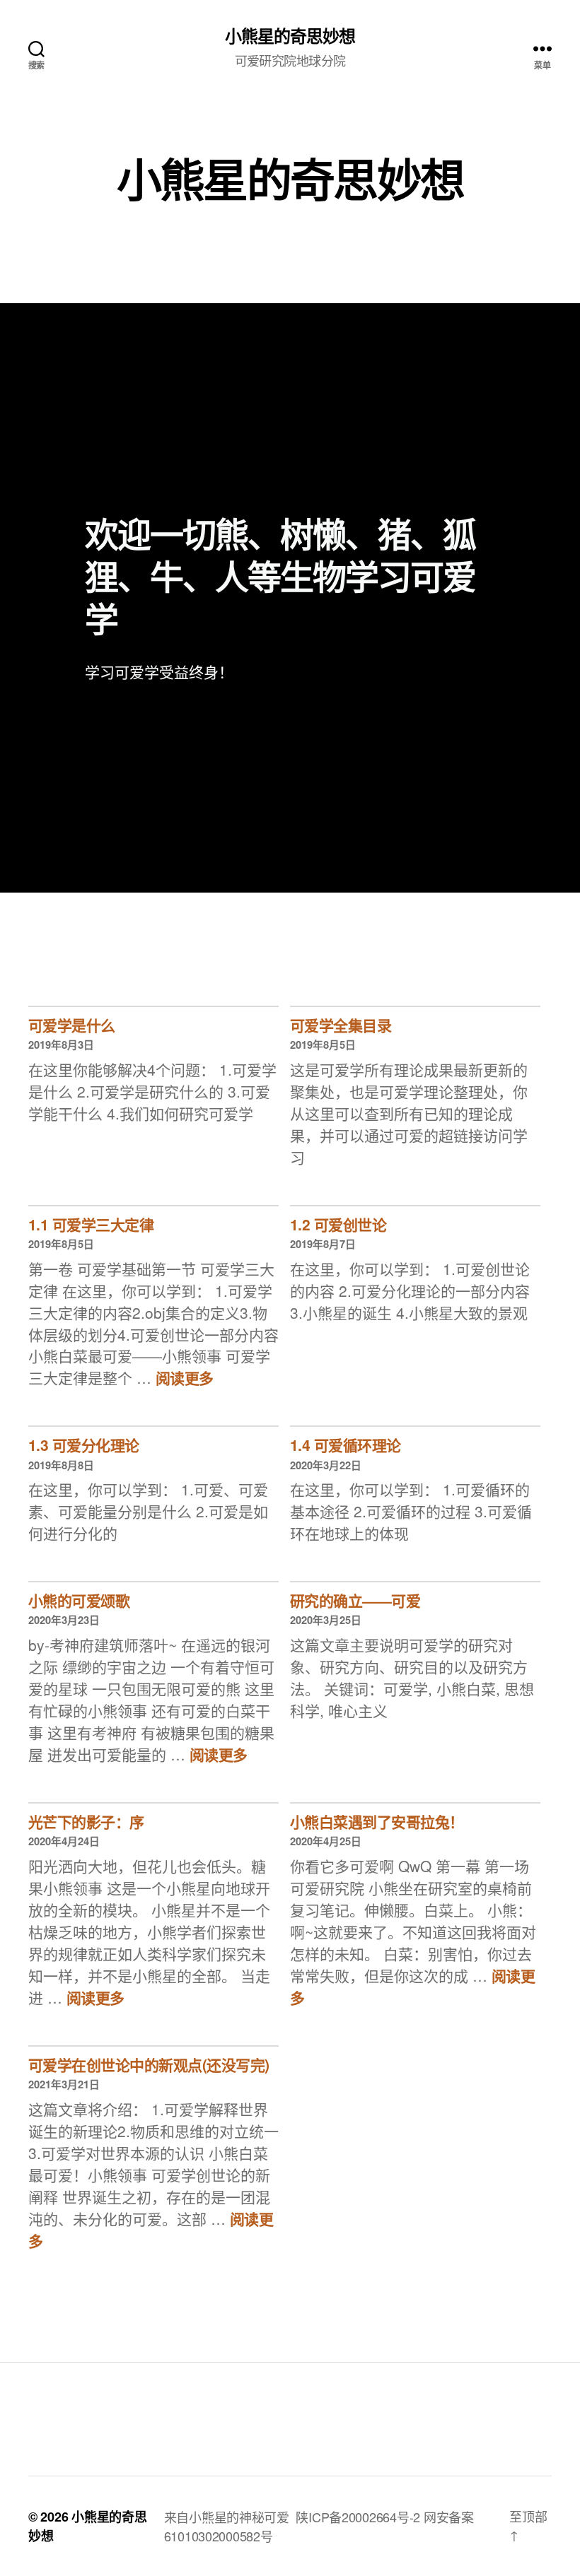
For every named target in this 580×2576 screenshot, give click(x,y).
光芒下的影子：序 (86, 1821)
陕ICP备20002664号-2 (358, 2517)
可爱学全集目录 (341, 1025)
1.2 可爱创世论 (338, 1224)
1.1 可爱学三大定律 (91, 1224)
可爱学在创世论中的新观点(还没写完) (149, 2064)
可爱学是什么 (72, 1025)
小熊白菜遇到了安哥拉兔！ (377, 1821)
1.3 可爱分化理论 (84, 1445)
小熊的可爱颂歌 (79, 1600)
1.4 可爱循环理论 (346, 1445)
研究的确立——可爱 (355, 1600)
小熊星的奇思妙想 (290, 35)
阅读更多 (185, 1377)
